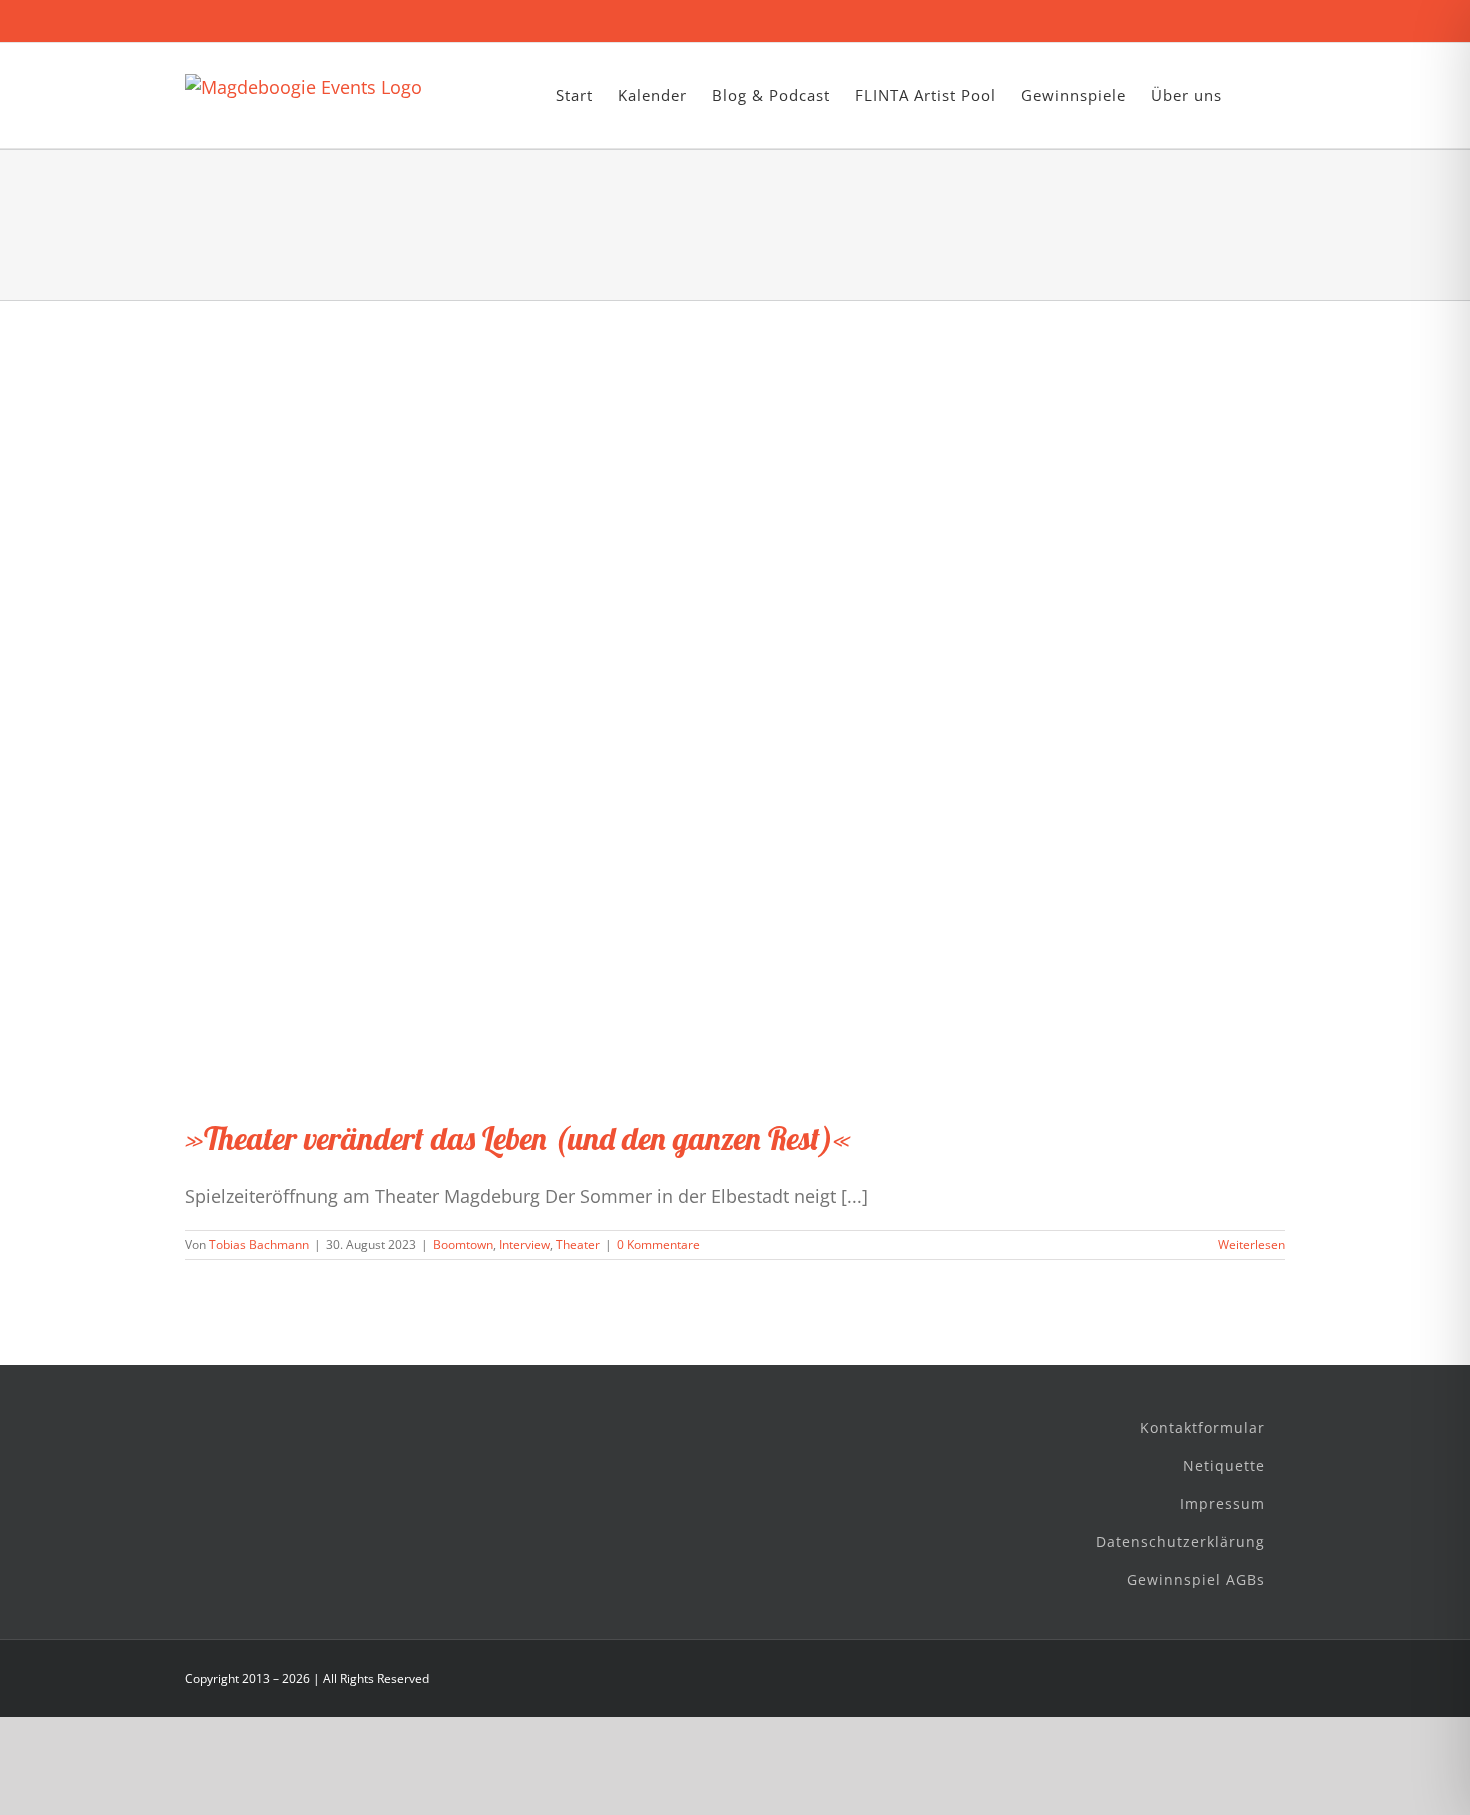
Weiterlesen (1251, 1244)
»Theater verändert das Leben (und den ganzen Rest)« (518, 1138)
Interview (524, 1244)
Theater (578, 1244)
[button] (1253, 95)
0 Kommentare (658, 1244)
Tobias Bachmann (259, 1244)
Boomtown (463, 1244)
